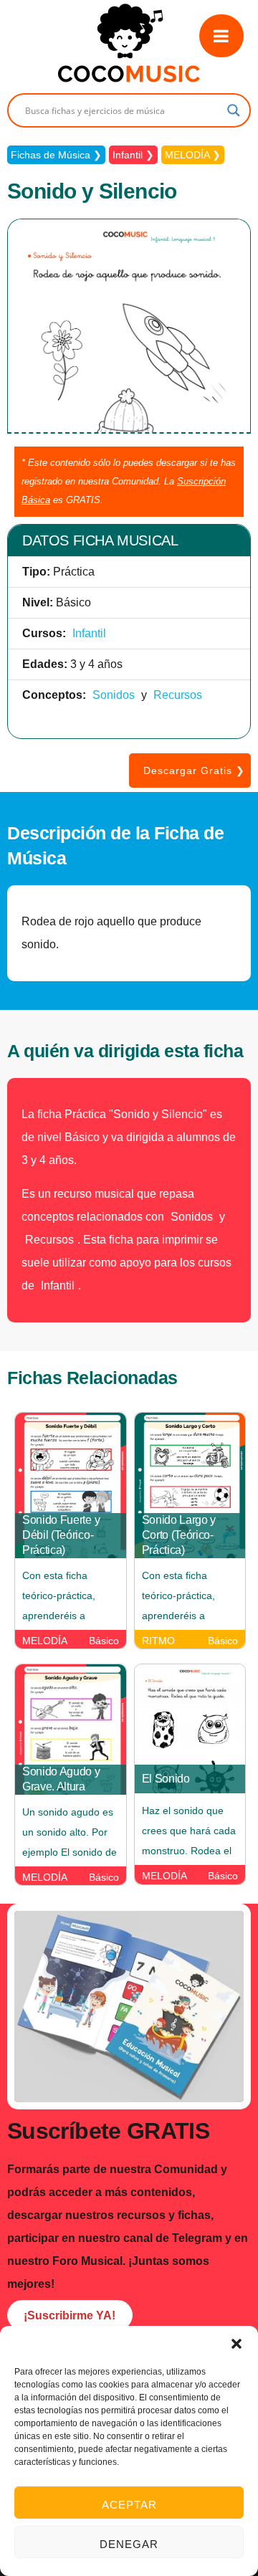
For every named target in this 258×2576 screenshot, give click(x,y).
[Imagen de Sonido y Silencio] (129, 430)
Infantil (128, 155)
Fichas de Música (51, 155)
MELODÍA (187, 155)
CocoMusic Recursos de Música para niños (129, 43)
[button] (236, 2344)
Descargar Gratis (188, 771)
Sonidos (114, 695)
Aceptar (129, 2505)
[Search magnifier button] (234, 110)
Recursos (178, 695)
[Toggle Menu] (221, 36)
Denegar (129, 2544)
